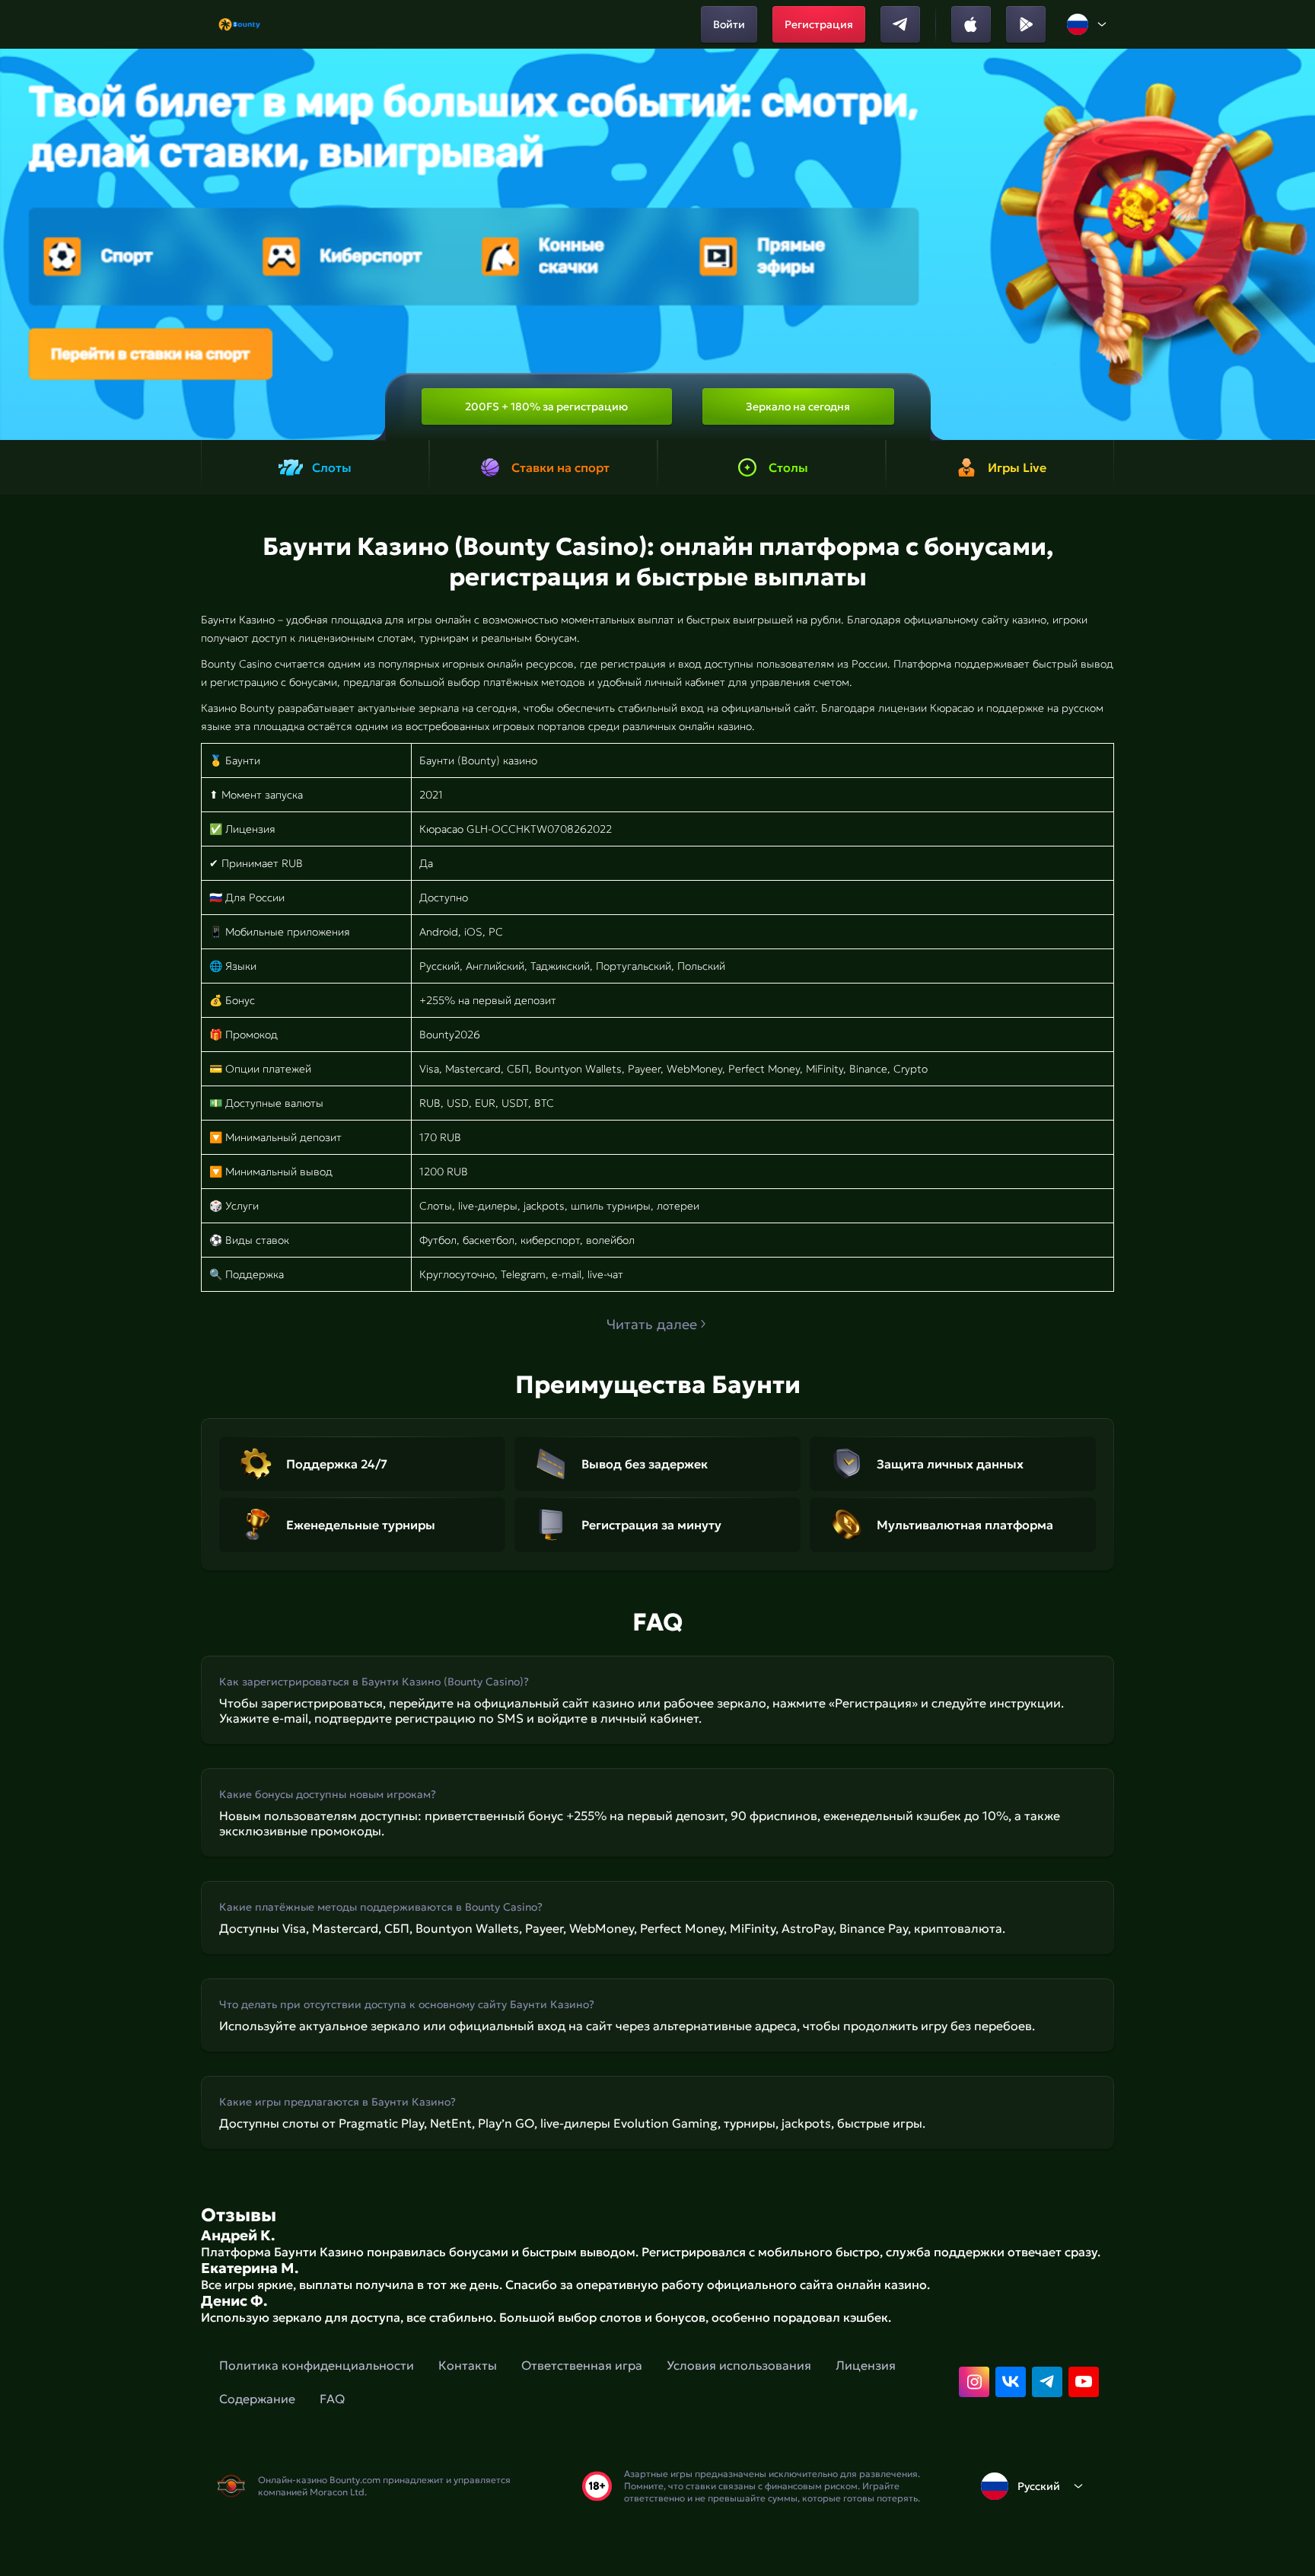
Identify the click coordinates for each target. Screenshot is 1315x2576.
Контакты (468, 2365)
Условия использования (739, 2365)
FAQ (332, 2399)
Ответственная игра (582, 2365)
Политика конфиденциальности (317, 2365)
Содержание (257, 2399)
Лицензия (866, 2365)
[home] (239, 24)
